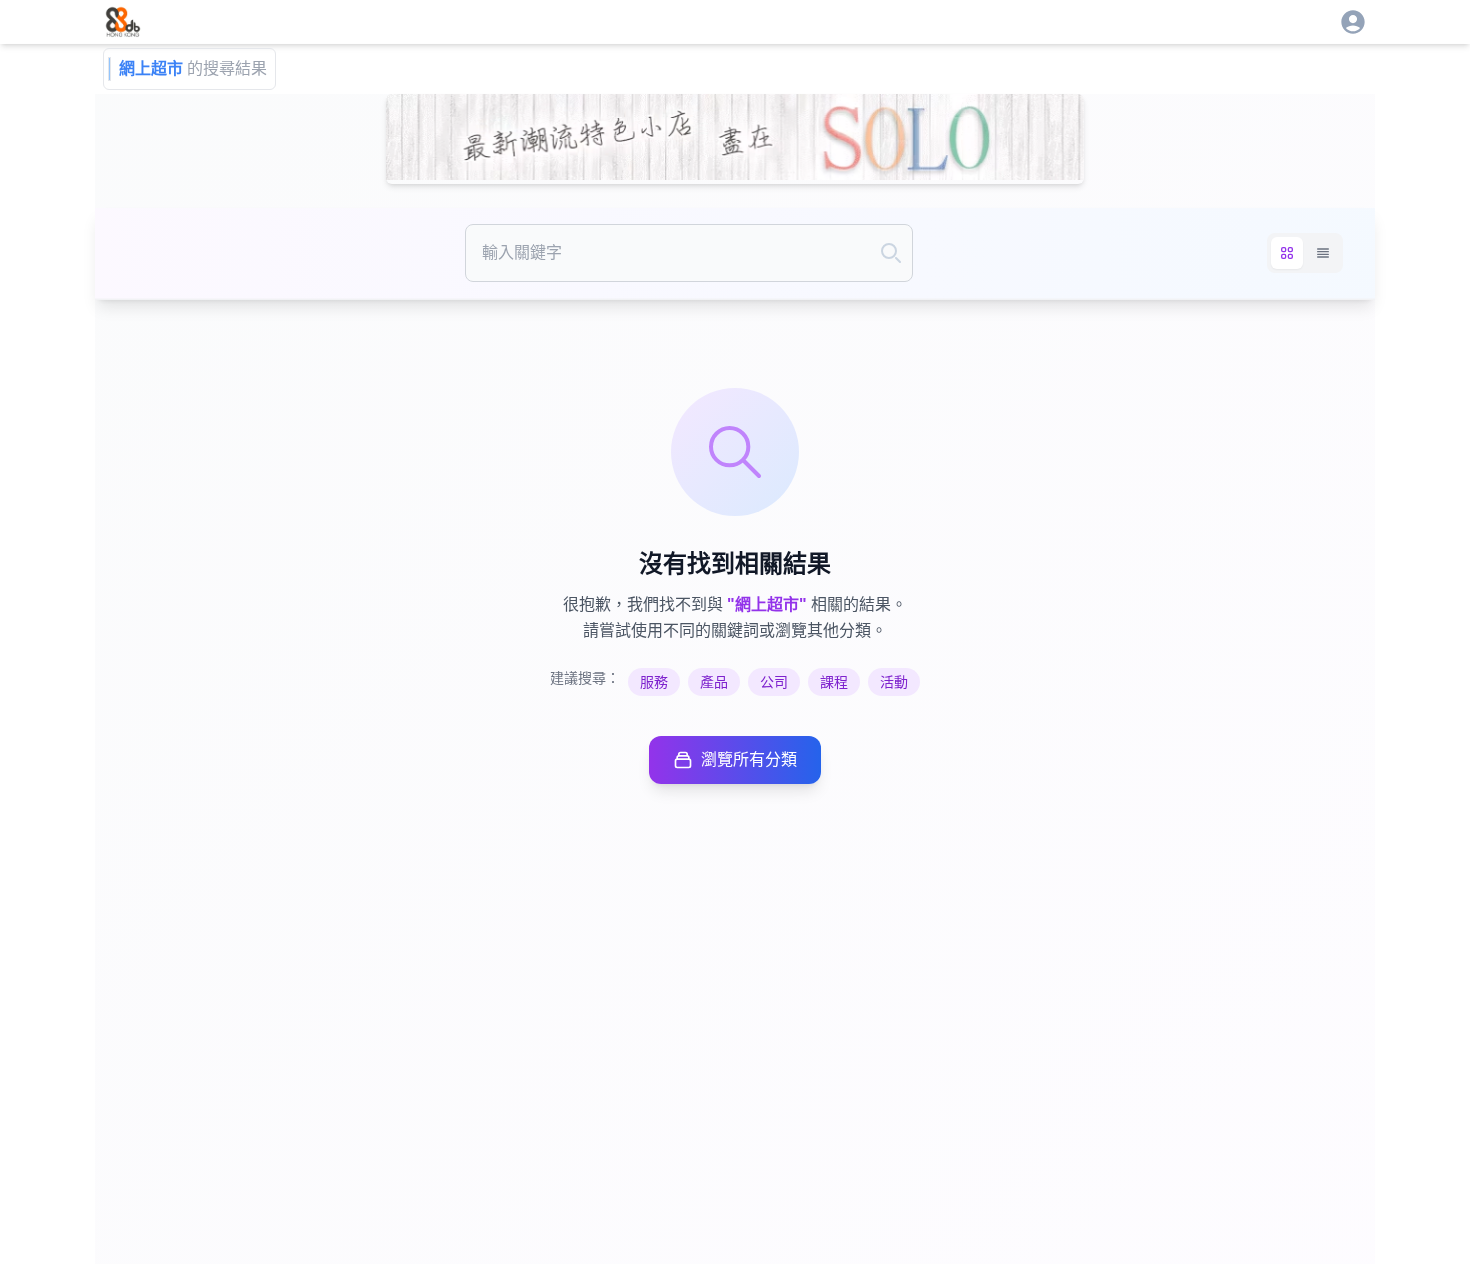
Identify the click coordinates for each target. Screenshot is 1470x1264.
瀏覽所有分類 (749, 759)
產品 (714, 682)
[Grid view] (1287, 253)
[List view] (1323, 253)
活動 (894, 682)
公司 (774, 682)
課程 (834, 682)
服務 (654, 682)
